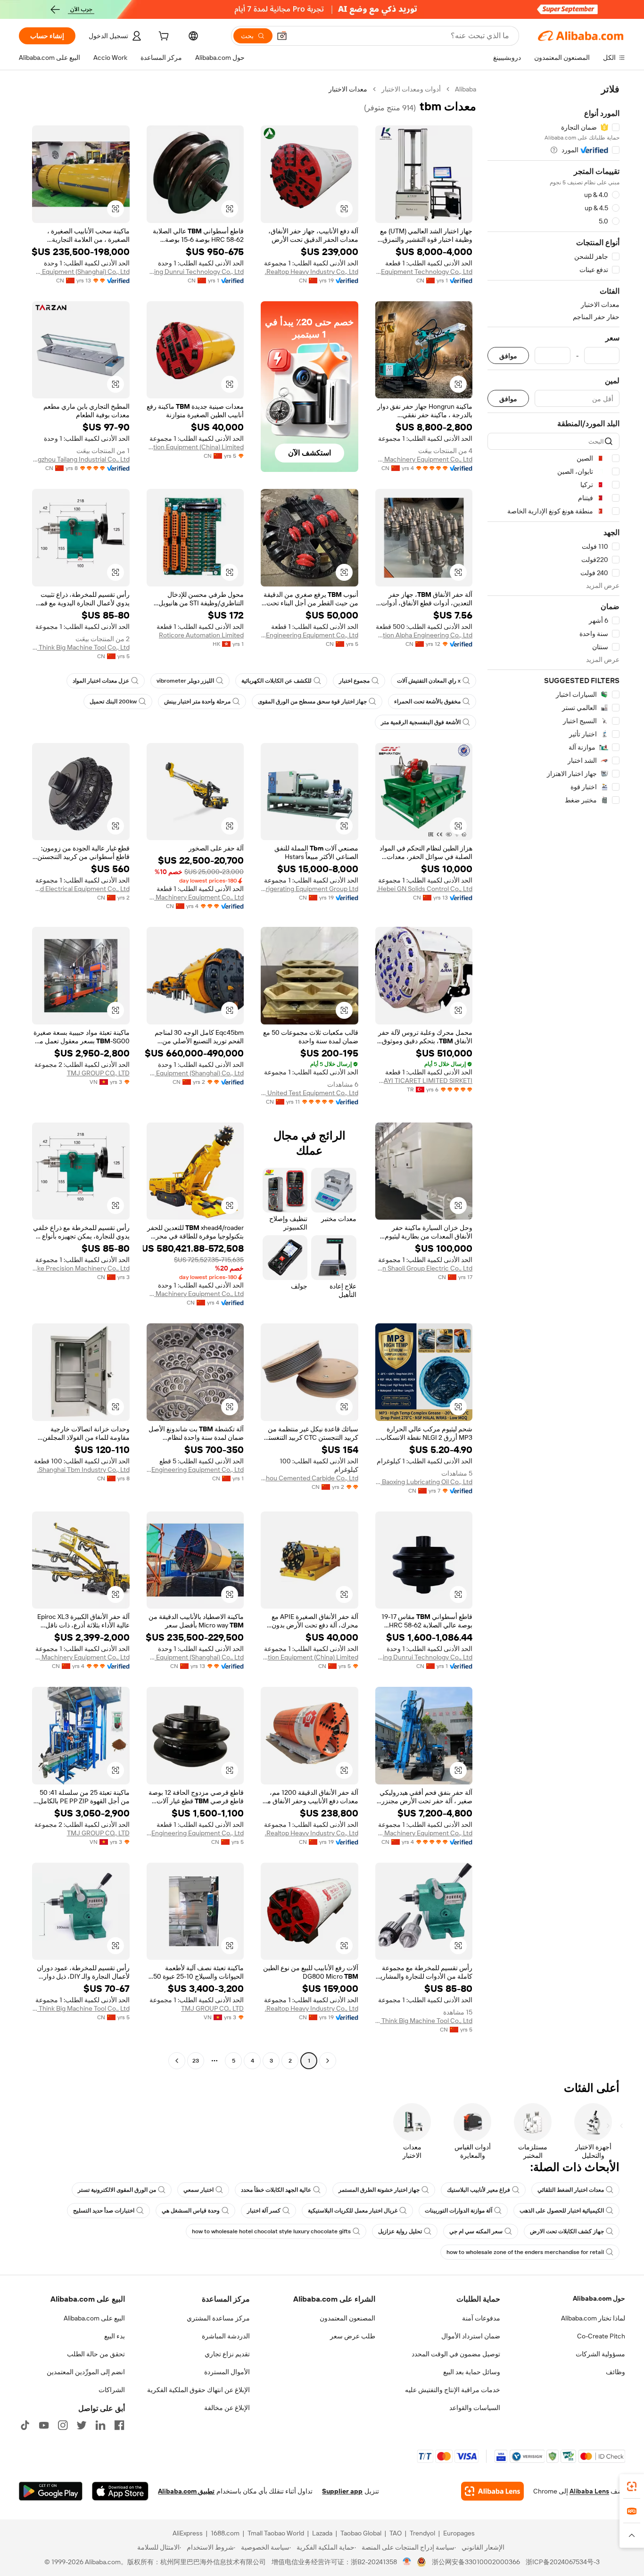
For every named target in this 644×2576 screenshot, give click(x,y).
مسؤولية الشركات (600, 2354)
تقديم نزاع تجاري (227, 2354)
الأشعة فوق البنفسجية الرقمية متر (421, 722)
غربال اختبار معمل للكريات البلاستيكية (353, 2211)
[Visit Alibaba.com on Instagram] (63, 2425)
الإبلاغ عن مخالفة (227, 2408)
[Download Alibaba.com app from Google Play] (51, 2491)
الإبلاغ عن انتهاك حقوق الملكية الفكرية (198, 2390)
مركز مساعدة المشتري (218, 2318)
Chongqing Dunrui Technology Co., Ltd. (195, 272)
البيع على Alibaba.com (94, 2318)
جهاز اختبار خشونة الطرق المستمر (379, 2190)
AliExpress (188, 2533)
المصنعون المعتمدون (347, 2318)
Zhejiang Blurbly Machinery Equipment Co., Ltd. (195, 897)
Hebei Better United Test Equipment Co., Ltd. (310, 1093)
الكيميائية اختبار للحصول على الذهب (562, 2211)
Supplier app (342, 2491)
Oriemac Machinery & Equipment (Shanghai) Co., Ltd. (81, 272)
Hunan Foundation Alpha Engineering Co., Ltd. (424, 635)
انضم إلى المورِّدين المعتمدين (86, 2372)
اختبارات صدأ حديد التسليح (104, 2211)
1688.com (225, 2533)
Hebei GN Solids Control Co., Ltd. (425, 889)
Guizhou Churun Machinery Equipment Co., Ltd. (195, 1294)
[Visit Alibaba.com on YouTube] (44, 2425)
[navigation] (553, 1076)
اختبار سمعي (198, 2190)
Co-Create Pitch (601, 2336)
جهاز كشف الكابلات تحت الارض (567, 2231)
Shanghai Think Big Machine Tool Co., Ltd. (81, 647)
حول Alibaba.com (599, 2298)
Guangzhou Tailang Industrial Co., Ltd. (81, 459)
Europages (459, 2533)
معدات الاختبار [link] (348, 89)
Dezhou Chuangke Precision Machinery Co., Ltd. (81, 1268)
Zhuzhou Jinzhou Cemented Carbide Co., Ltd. (310, 1478)
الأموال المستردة (227, 2372)
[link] (632, 2486)
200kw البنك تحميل (113, 702)
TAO (396, 2533)
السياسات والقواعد (475, 2408)
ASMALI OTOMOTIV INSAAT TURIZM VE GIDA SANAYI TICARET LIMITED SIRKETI (424, 1081)
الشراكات (112, 2390)
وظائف (615, 2372)
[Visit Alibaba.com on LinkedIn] (100, 2425)
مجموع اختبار (354, 681)
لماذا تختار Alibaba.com (593, 2318)
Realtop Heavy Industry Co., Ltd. (312, 272)
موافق (508, 356)
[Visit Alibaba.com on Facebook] (119, 2425)
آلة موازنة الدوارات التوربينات (458, 2211)
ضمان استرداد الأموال (471, 2336)
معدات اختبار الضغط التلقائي (571, 2190)
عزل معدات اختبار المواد (101, 681)
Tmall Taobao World (276, 2533)
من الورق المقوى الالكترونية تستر (117, 2190)
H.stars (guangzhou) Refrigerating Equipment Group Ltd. (310, 889)
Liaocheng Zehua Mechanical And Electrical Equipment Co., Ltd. (81, 889)
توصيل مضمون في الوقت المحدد (456, 2354)
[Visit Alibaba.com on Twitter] (82, 2425)
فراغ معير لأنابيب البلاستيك (479, 2190)
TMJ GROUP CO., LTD (98, 1073)
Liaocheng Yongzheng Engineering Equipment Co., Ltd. (195, 1470)
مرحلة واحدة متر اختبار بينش (197, 702)
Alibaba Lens (589, 2491)
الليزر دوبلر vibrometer (185, 681)
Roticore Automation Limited (201, 635)
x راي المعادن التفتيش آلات (429, 681)
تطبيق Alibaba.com (186, 2491)
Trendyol (422, 2533)
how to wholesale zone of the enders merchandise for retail (525, 2252)
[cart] (163, 37)
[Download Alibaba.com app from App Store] (120, 2491)
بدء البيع (115, 2336)
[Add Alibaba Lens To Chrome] (492, 2491)
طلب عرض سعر (353, 2336)
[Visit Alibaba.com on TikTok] (25, 2425)
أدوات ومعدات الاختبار (411, 89)
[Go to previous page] (328, 2061)
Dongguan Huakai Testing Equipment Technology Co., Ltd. (424, 272)
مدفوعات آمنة (481, 2318)
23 (196, 2061)
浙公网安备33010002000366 (476, 2562)
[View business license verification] (407, 2562)
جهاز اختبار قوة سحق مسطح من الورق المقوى (312, 702)
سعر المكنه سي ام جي (476, 2231)
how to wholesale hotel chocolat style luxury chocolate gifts (271, 2231)
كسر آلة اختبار (264, 2211)
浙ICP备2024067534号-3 (563, 2562)
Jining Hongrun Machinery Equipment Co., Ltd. (424, 459)
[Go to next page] (177, 2061)
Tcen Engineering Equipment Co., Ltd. (310, 635)
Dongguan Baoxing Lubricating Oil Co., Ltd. (424, 1482)
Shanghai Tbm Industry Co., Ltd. (83, 1470)
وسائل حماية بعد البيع (472, 2372)
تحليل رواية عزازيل (400, 2231)
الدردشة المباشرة (226, 2336)
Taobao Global (361, 2533)
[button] (282, 36)
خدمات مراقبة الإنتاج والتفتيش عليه (453, 2390)
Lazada (322, 2533)
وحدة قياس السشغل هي (191, 2211)
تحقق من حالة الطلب (96, 2354)
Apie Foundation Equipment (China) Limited (195, 447)
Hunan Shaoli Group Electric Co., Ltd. (424, 1268)
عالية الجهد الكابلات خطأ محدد (276, 2190)
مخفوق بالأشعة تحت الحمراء (427, 702)
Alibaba (466, 89)
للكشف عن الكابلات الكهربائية (277, 681)
